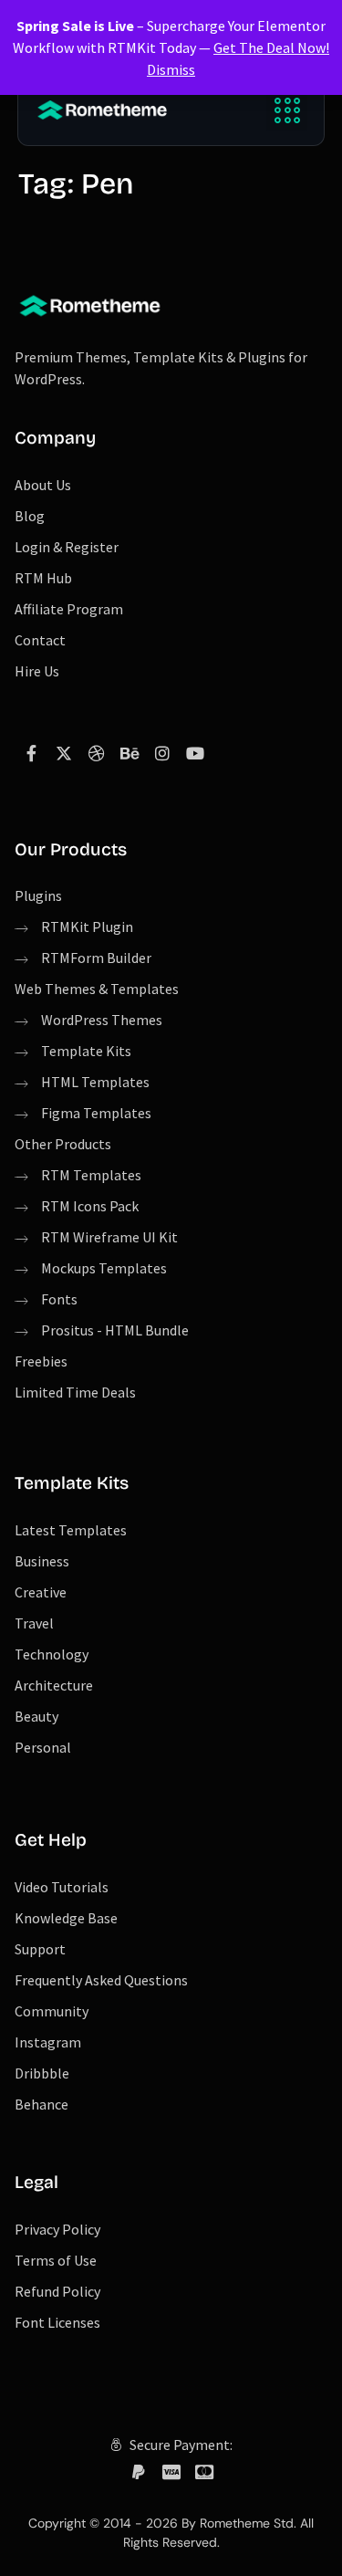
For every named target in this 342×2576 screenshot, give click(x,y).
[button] (287, 110)
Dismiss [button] (171, 69)
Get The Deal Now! (271, 47)
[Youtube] (195, 753)
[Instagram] (162, 753)
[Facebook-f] (31, 753)
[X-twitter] (64, 753)
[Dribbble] (97, 753)
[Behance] (130, 753)
